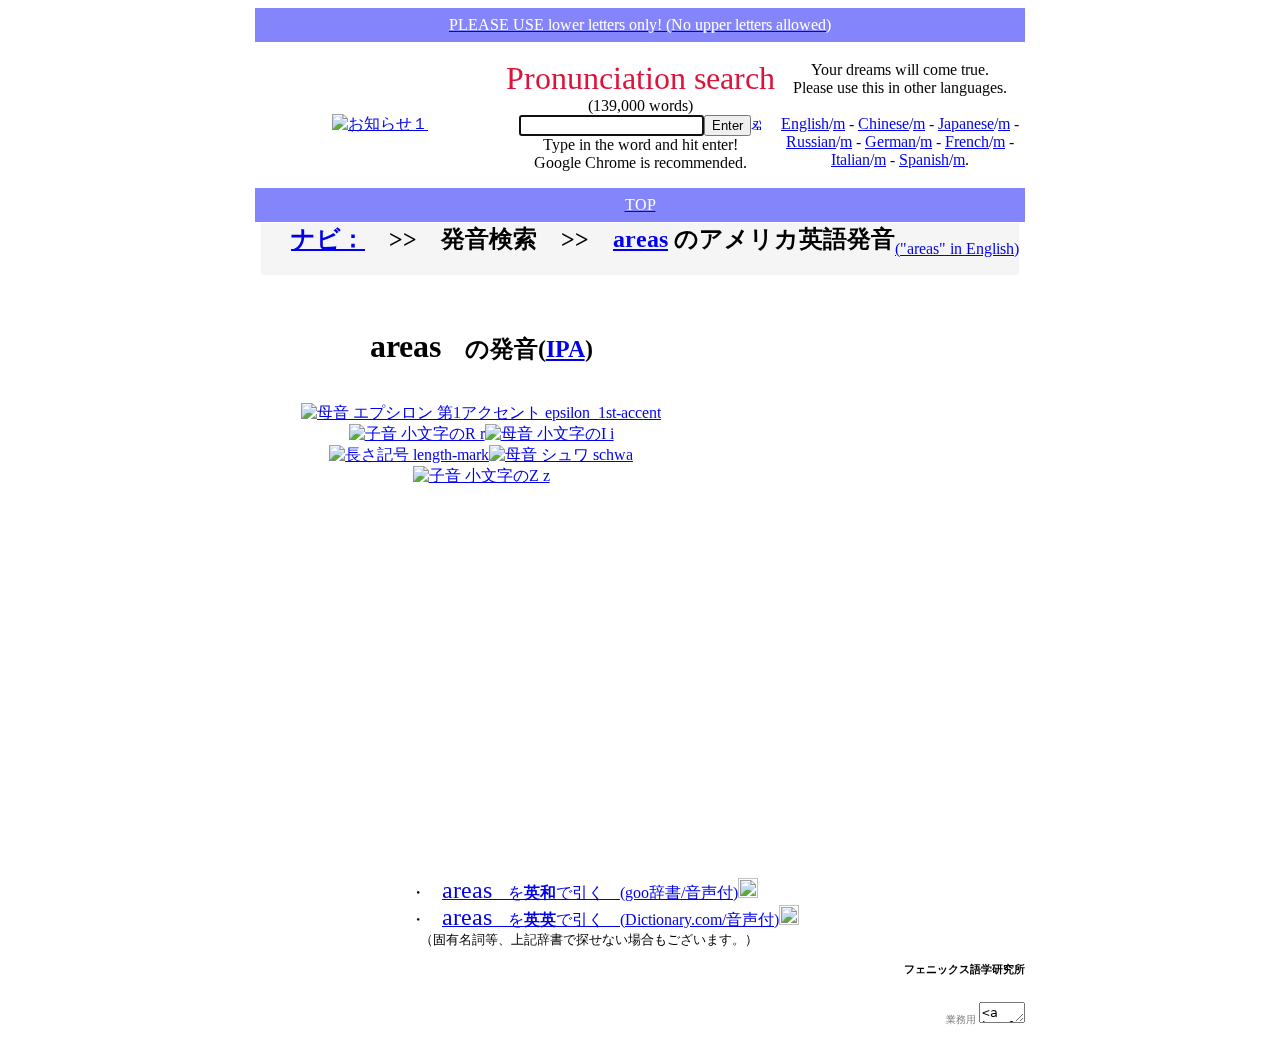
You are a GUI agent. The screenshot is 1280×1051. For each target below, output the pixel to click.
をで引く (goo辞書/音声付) (590, 892)
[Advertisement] (814, 388)
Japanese (966, 123)
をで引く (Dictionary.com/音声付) (610, 919)
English (805, 123)
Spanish (924, 159)
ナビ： (328, 239)
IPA (565, 349)
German (890, 141)
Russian (811, 141)
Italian (850, 159)
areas (640, 239)
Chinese (883, 123)
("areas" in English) (957, 248)
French (967, 141)
